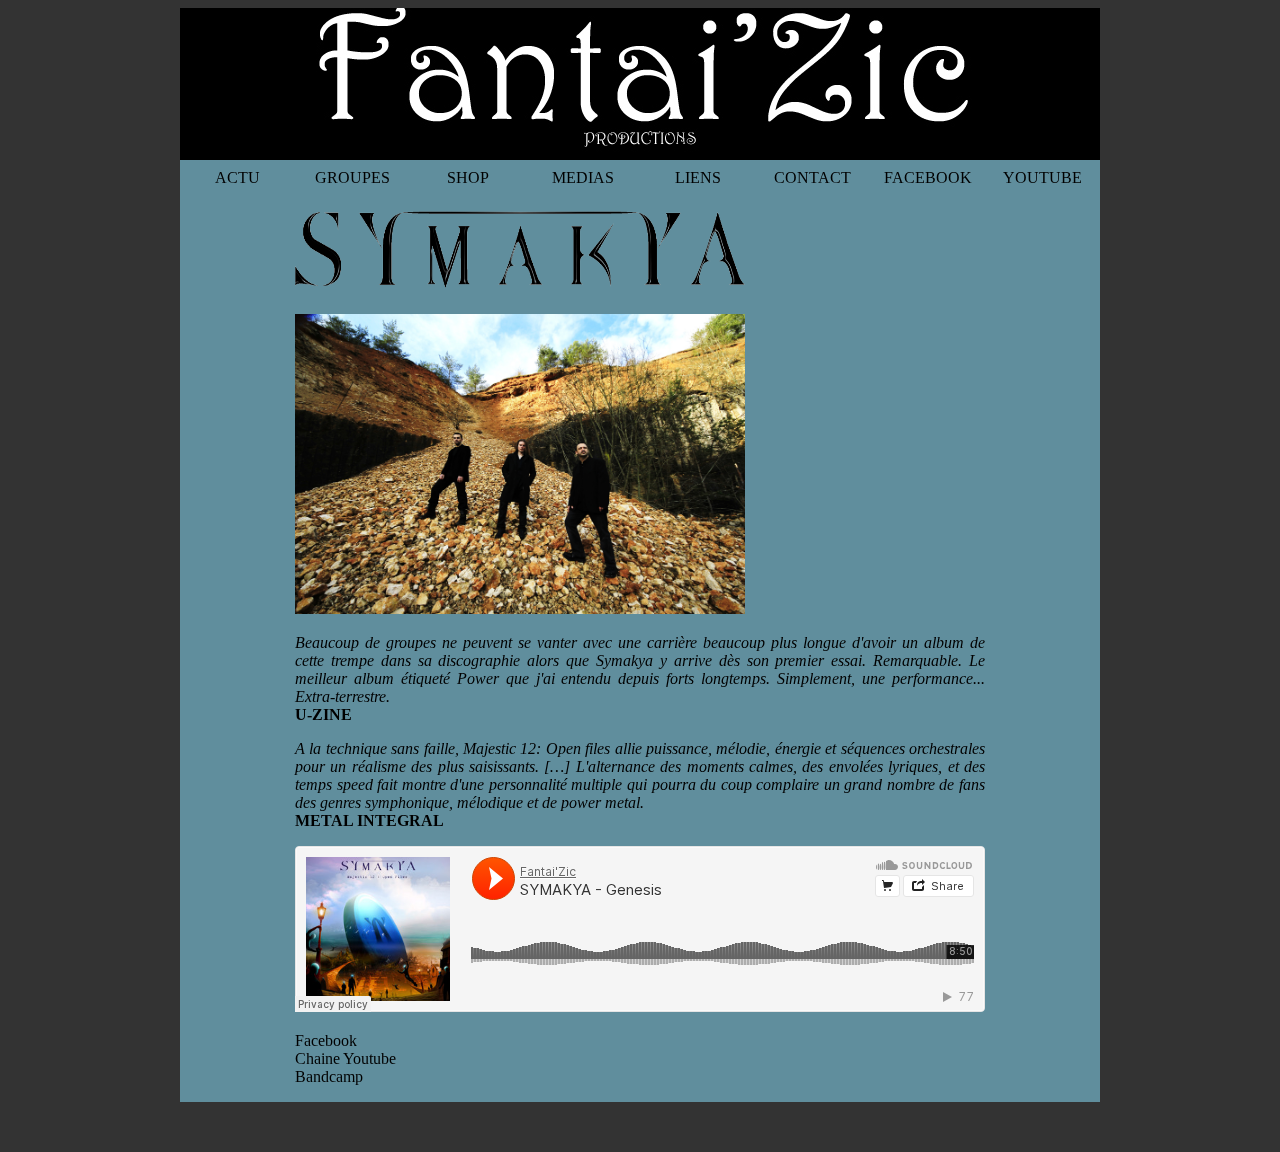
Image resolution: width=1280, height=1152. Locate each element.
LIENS (698, 177)
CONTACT (812, 177)
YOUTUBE (1042, 177)
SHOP (468, 177)
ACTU (237, 177)
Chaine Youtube (345, 1058)
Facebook (326, 1040)
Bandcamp (329, 1076)
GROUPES (352, 177)
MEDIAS (583, 177)
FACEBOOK (928, 177)
